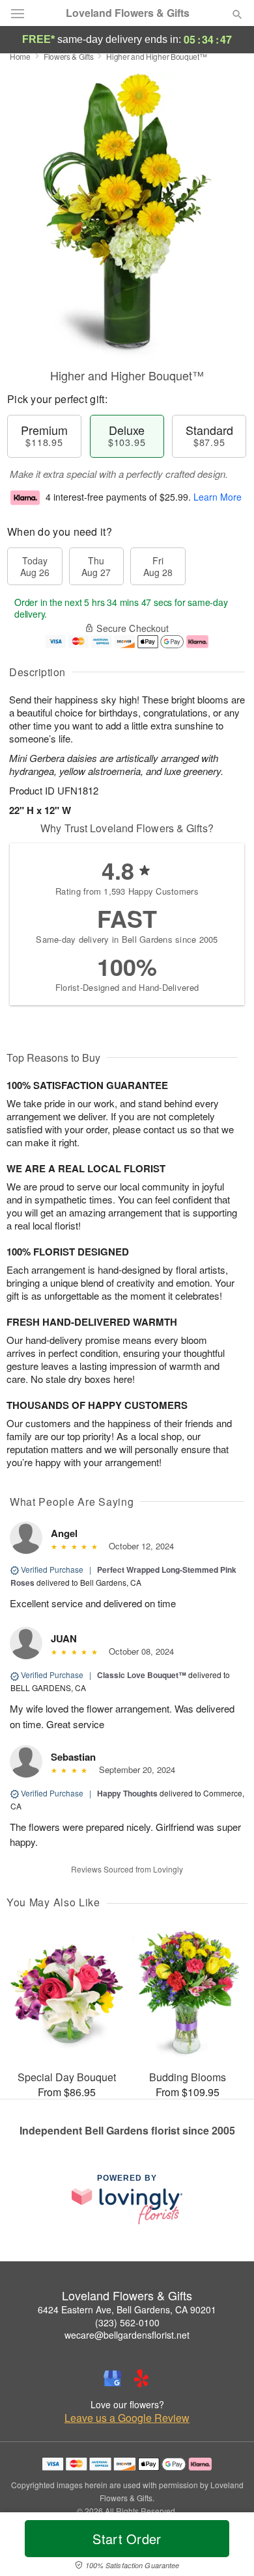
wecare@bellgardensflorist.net (127, 2335)
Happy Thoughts (127, 1793)
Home (20, 56)
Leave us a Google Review (127, 2418)
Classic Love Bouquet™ (142, 1675)
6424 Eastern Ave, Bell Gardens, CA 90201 (127, 2309)
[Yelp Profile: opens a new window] (141, 2378)
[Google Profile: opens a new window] (113, 2378)
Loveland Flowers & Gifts (128, 13)
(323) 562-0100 (127, 2322)
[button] (226, 2547)
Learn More (218, 497)
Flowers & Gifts (69, 56)
